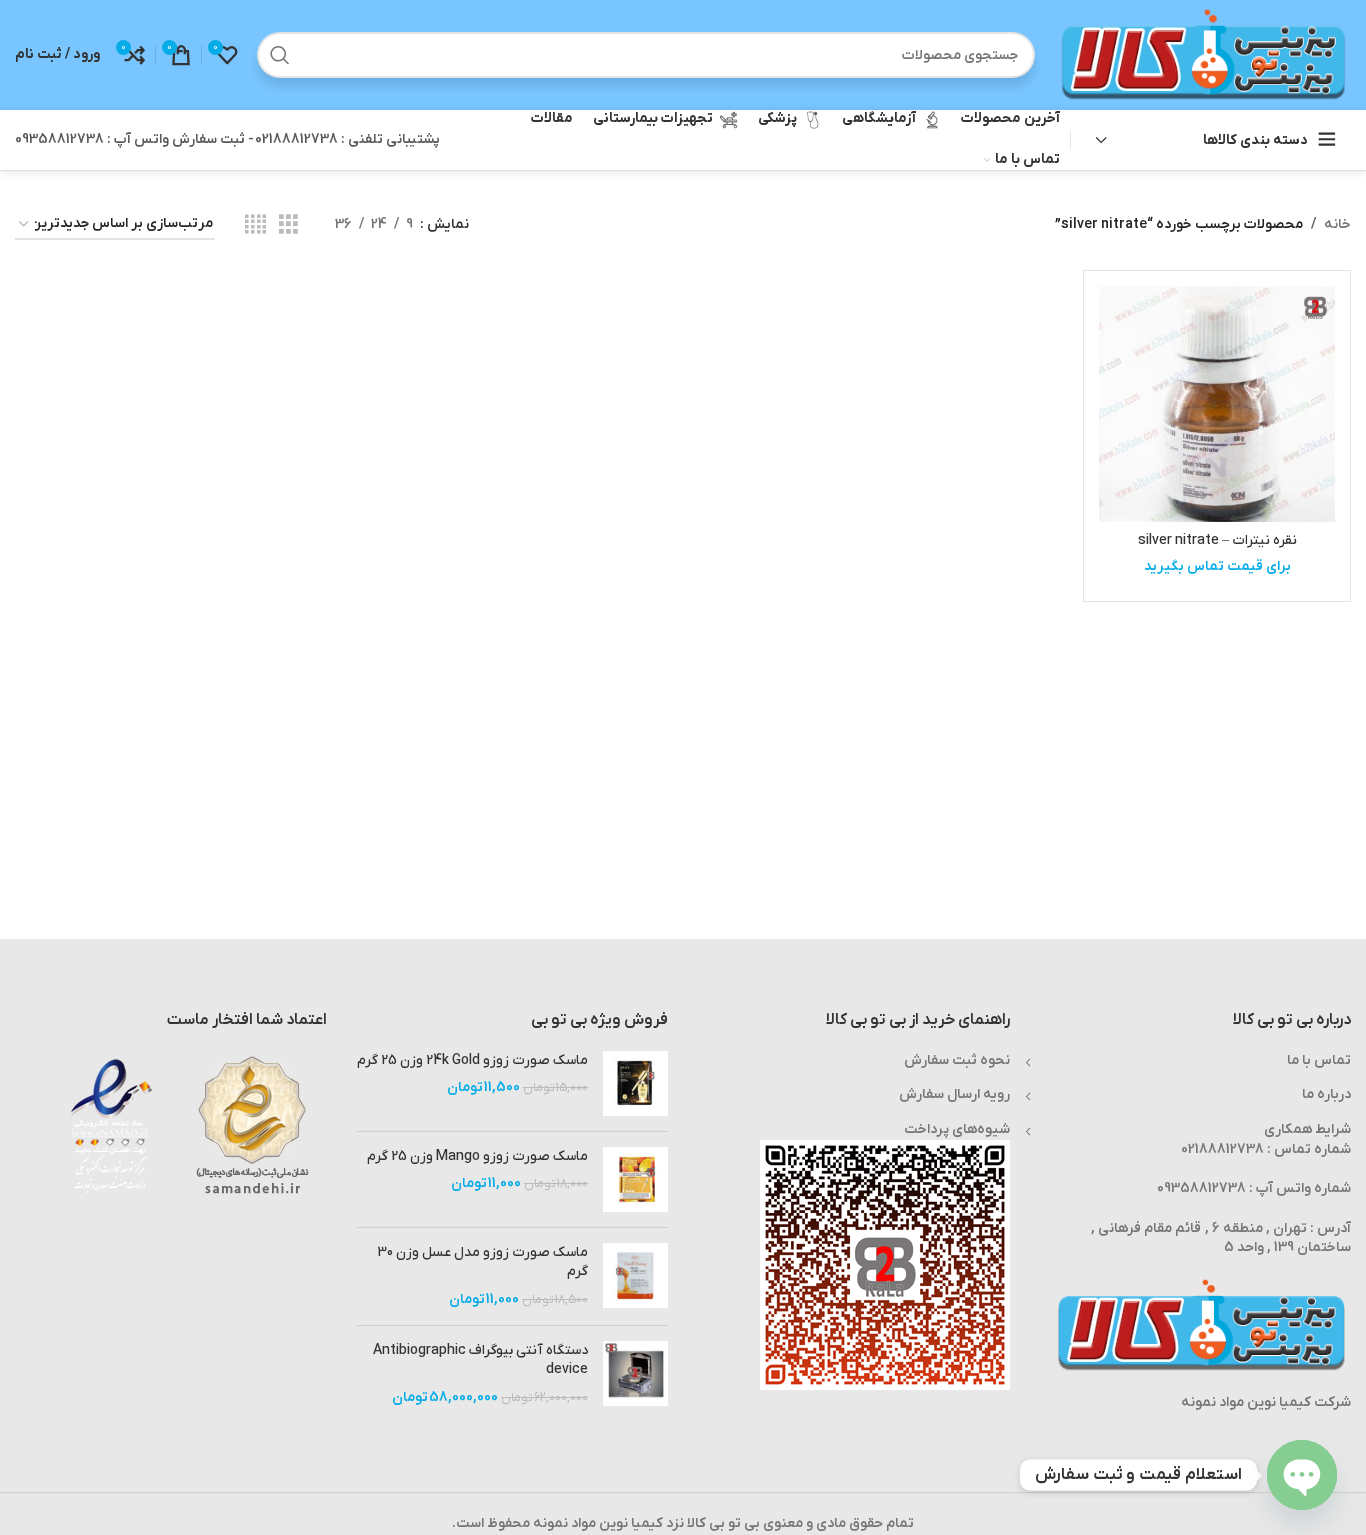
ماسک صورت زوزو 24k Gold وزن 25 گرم (472, 1060)
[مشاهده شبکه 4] (255, 225)
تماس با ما (1319, 1060)
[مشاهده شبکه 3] (288, 225)
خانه (1337, 224)
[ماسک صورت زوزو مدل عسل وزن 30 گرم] (635, 1276)
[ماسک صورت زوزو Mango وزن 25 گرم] (635, 1179)
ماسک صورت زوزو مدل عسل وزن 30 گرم (482, 1262)
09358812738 (1201, 1188)
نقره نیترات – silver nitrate (1217, 540)
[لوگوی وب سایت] (1203, 54)
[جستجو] (280, 55)
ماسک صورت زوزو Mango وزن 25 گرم (477, 1156)
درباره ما (1326, 1094)
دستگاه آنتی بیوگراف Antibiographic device (480, 1360)
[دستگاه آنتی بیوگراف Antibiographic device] (635, 1374)
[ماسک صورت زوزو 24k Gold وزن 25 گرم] (635, 1083)
